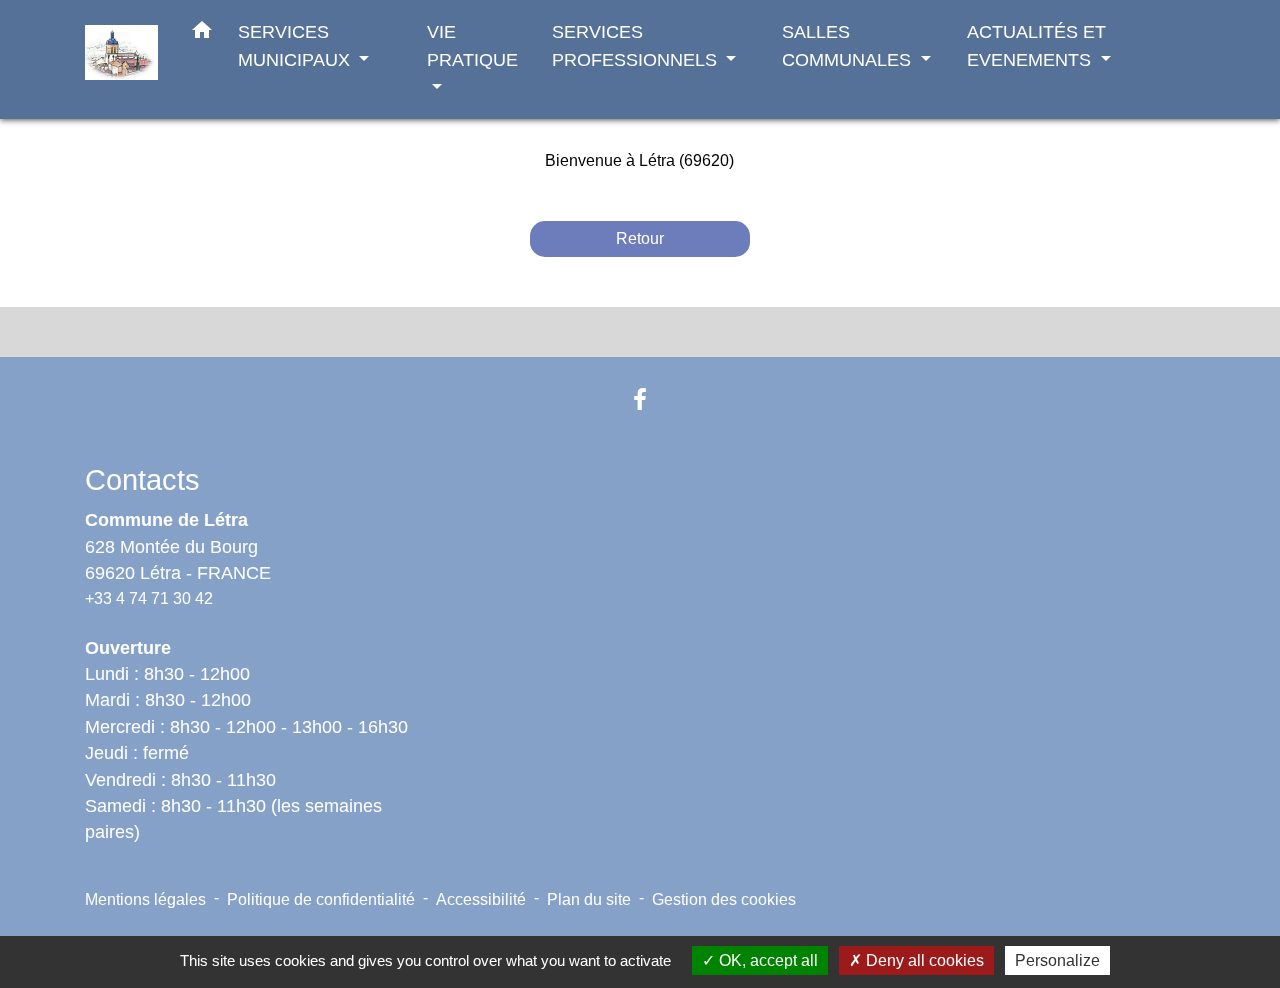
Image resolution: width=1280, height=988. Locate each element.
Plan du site (589, 899)
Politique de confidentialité (321, 899)
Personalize (1057, 960)
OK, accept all (766, 960)
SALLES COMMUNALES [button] (849, 45)
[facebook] (640, 399)
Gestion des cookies (724, 899)
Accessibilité (481, 899)
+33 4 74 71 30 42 (149, 598)
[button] (202, 34)
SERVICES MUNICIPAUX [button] (296, 45)
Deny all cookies (923, 960)
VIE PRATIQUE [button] (472, 45)
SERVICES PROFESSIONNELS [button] (637, 45)
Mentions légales (145, 899)
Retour (640, 238)
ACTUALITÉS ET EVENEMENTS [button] (1036, 45)
